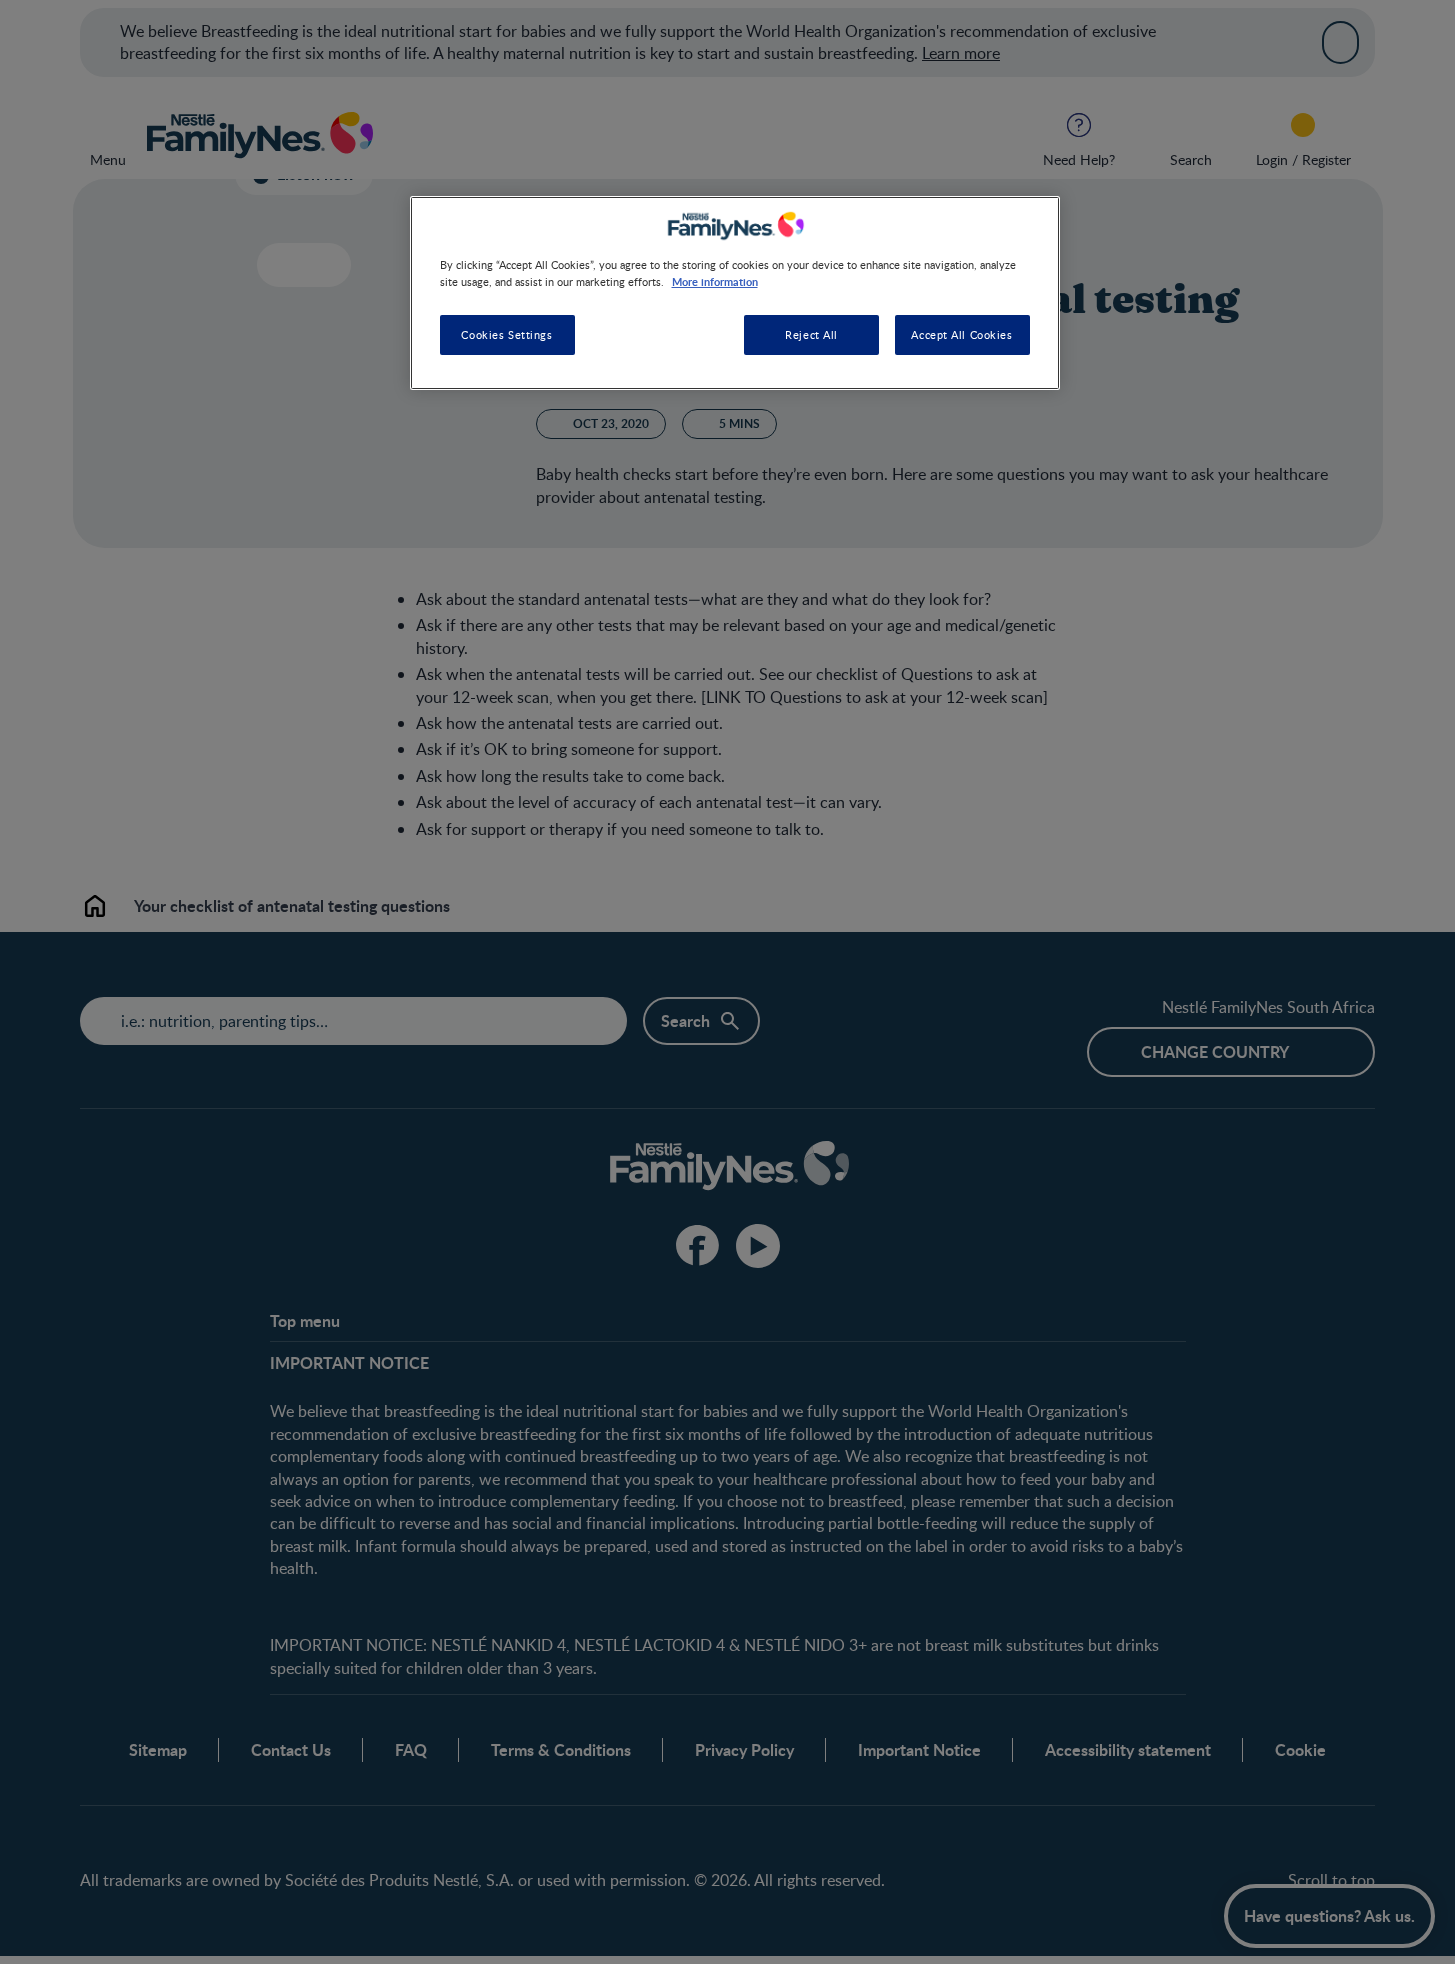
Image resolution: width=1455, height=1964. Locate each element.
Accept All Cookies (961, 335)
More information (715, 281)
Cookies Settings (506, 335)
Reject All (811, 335)
